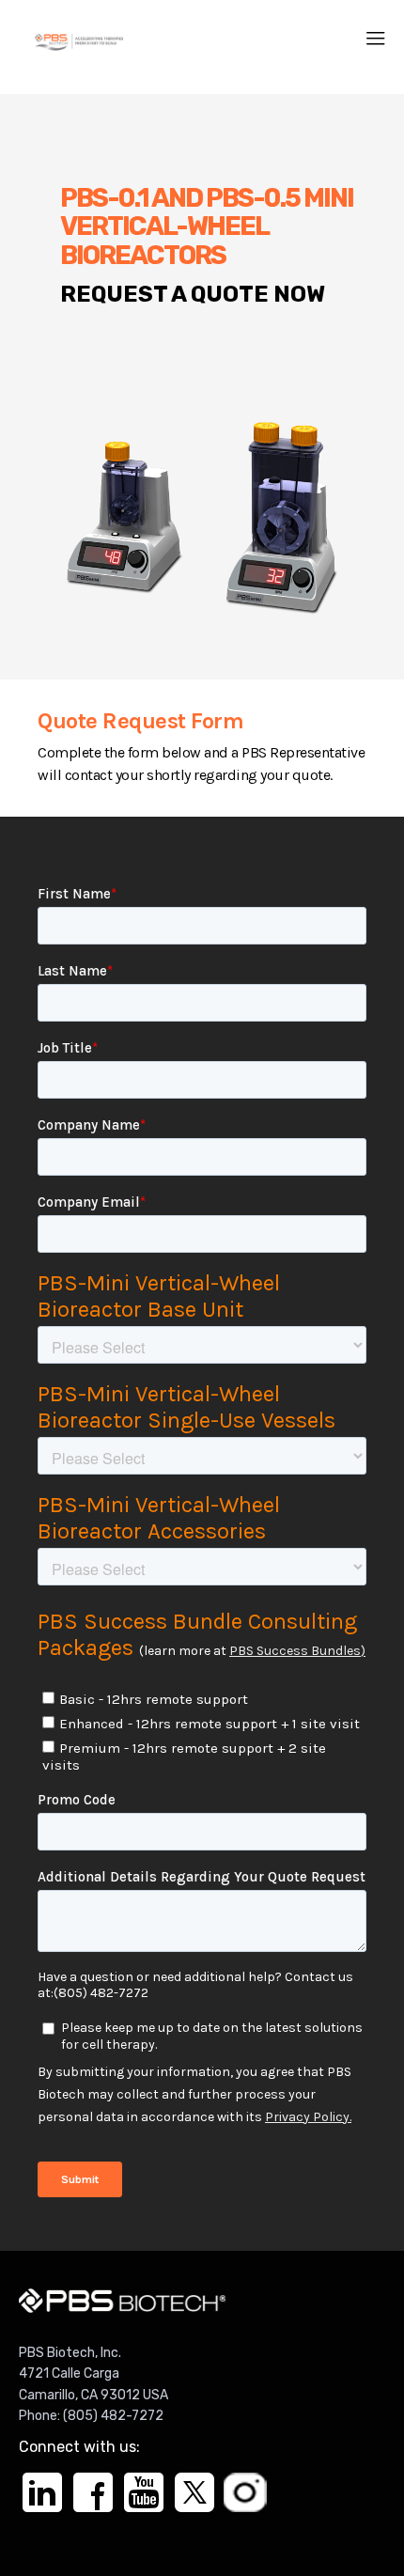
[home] (79, 39)
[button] (376, 39)
